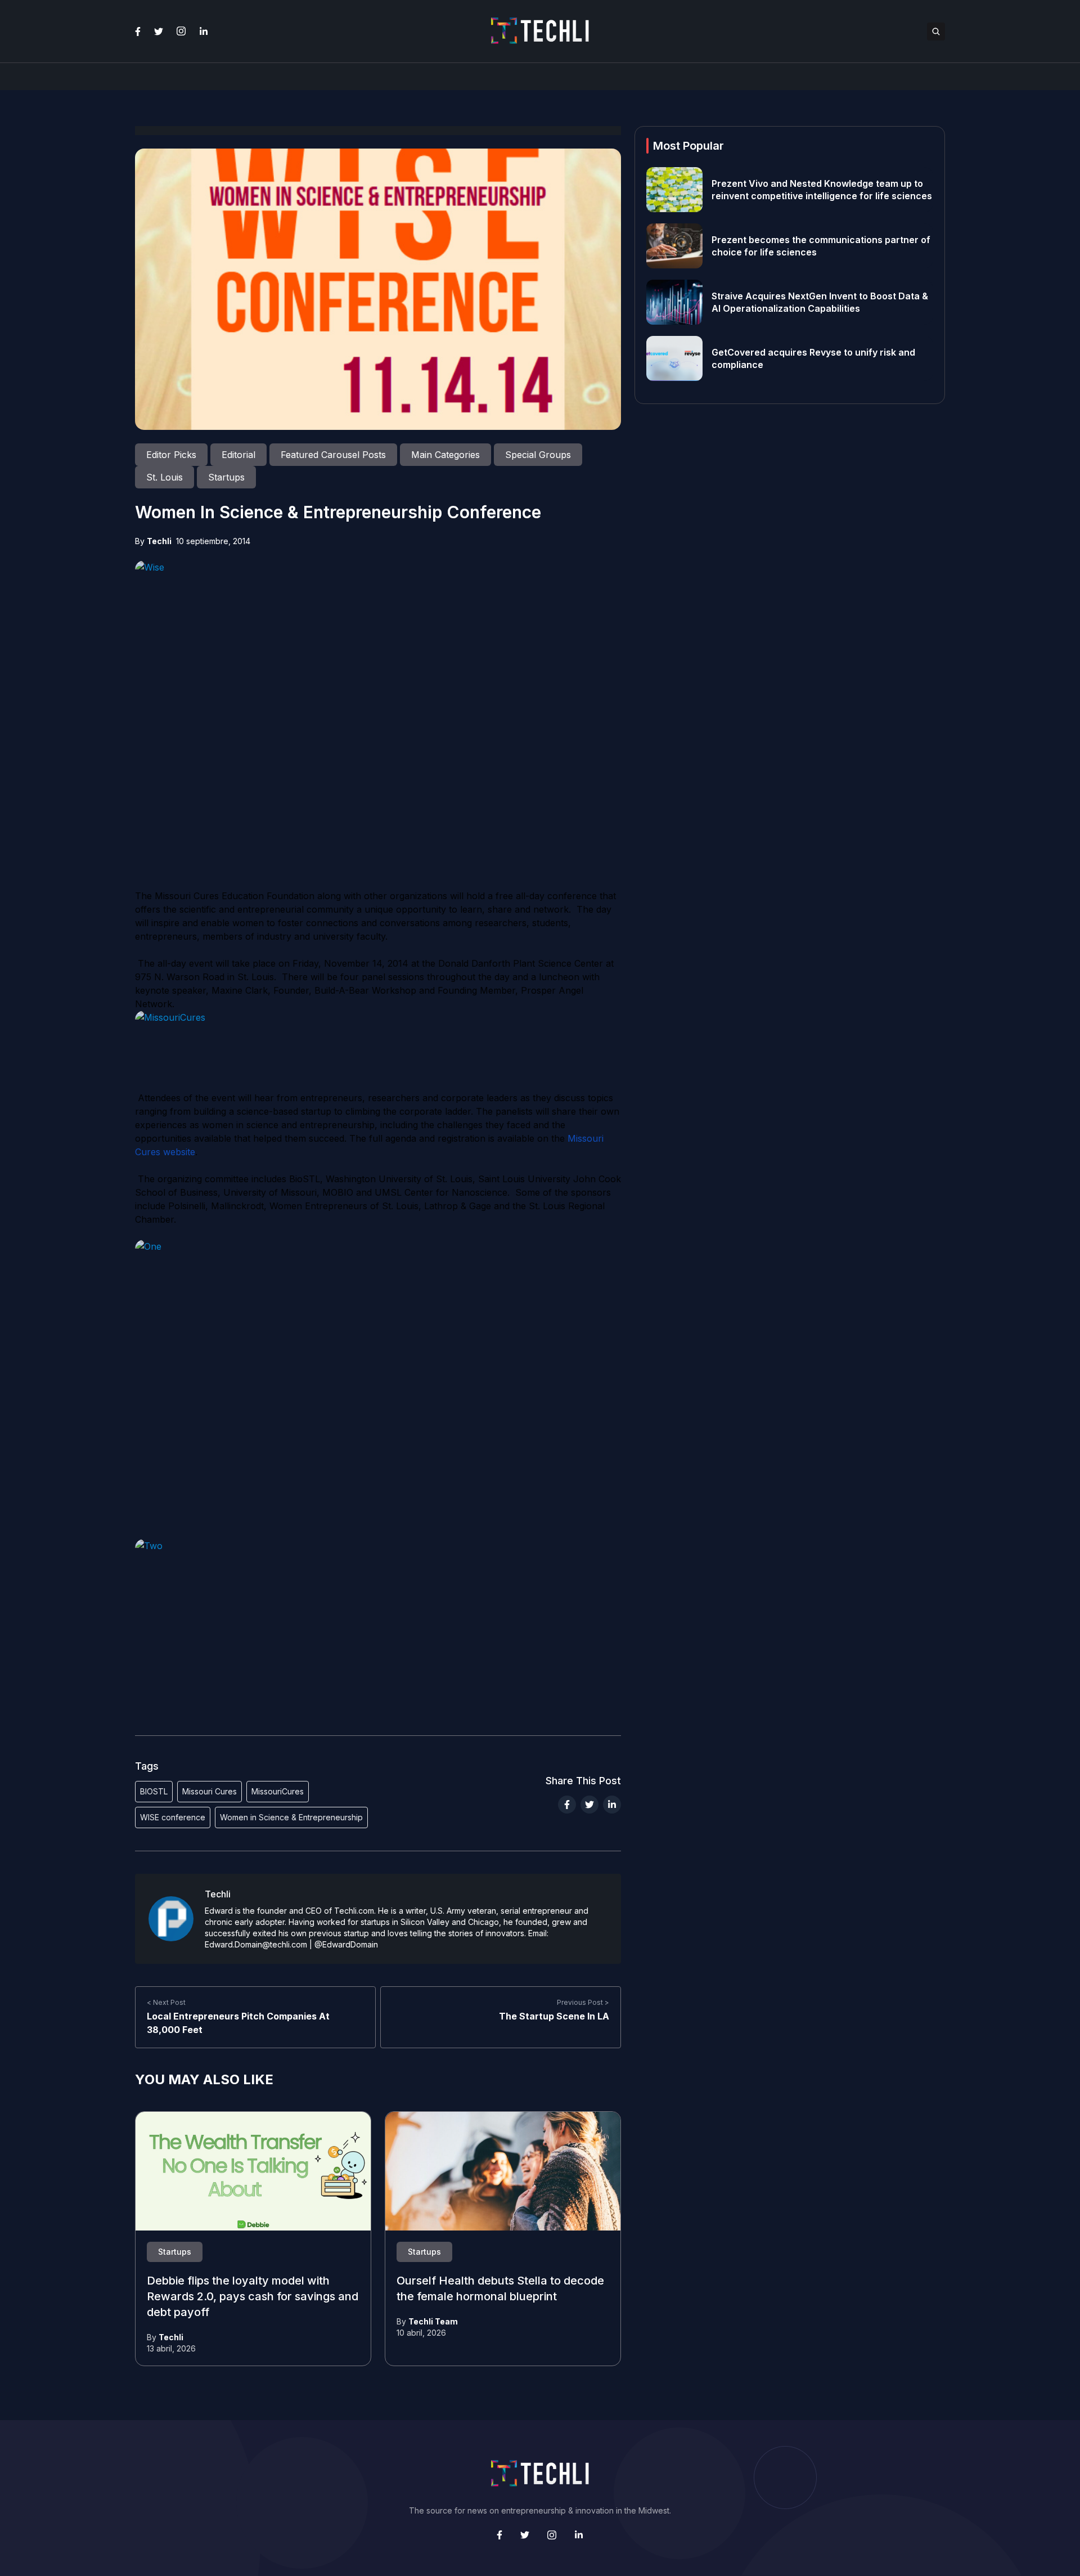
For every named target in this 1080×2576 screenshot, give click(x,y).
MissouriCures (278, 1791)
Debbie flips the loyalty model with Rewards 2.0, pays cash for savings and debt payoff (253, 2297)
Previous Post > (583, 2002)
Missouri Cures (210, 1791)
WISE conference (173, 1817)
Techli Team (433, 2321)
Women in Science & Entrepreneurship (291, 1817)
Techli (159, 541)
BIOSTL (154, 1791)
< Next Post (166, 2002)
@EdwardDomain (346, 1944)
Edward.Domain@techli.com (256, 1944)
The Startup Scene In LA (554, 2016)
